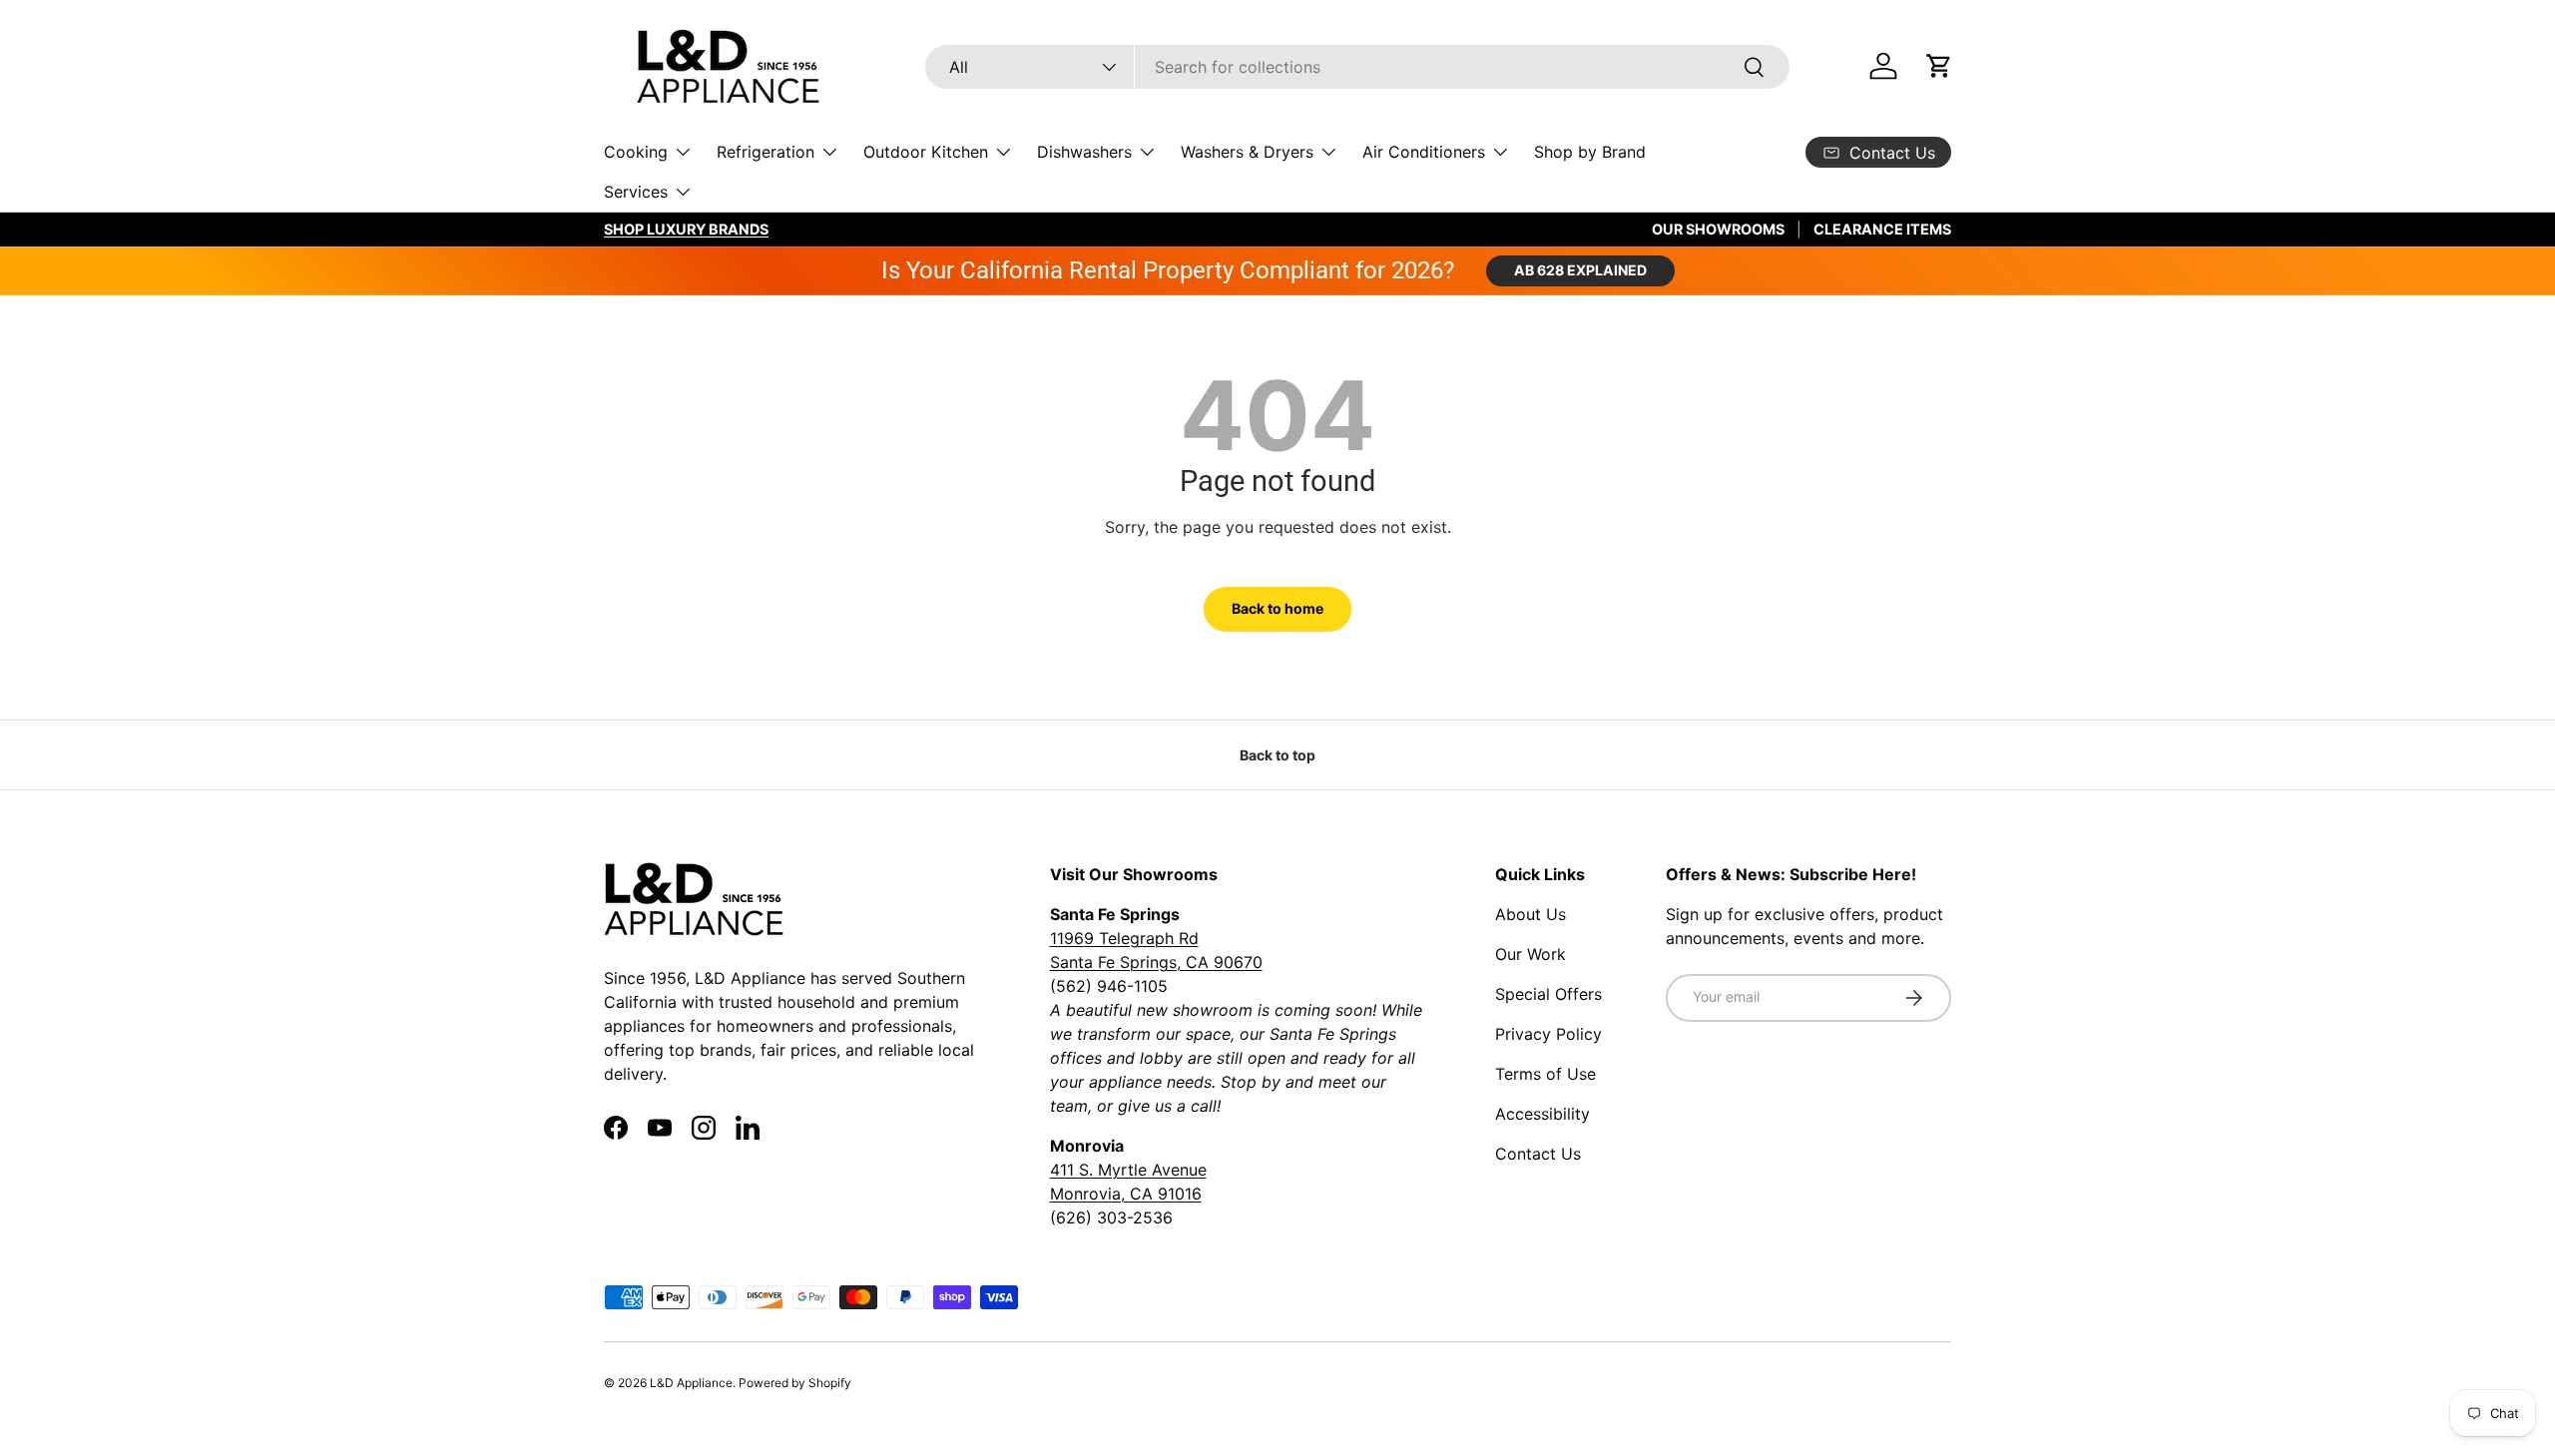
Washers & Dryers (1247, 152)
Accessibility (1542, 1114)
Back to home (1277, 608)
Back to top (1277, 755)
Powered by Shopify (795, 1383)
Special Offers (1548, 994)
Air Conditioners (1424, 152)
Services (636, 192)
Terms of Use (1545, 1074)
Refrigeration (766, 152)
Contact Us (1538, 1154)
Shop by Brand (1590, 152)
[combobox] (1357, 67)
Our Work (1531, 954)
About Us (1531, 914)
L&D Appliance (691, 1383)
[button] (1939, 66)
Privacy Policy (1548, 1034)
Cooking (636, 152)
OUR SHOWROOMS (1718, 229)
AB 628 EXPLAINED (1580, 270)
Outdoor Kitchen (926, 152)
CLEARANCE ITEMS (1882, 229)
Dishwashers (1084, 152)
